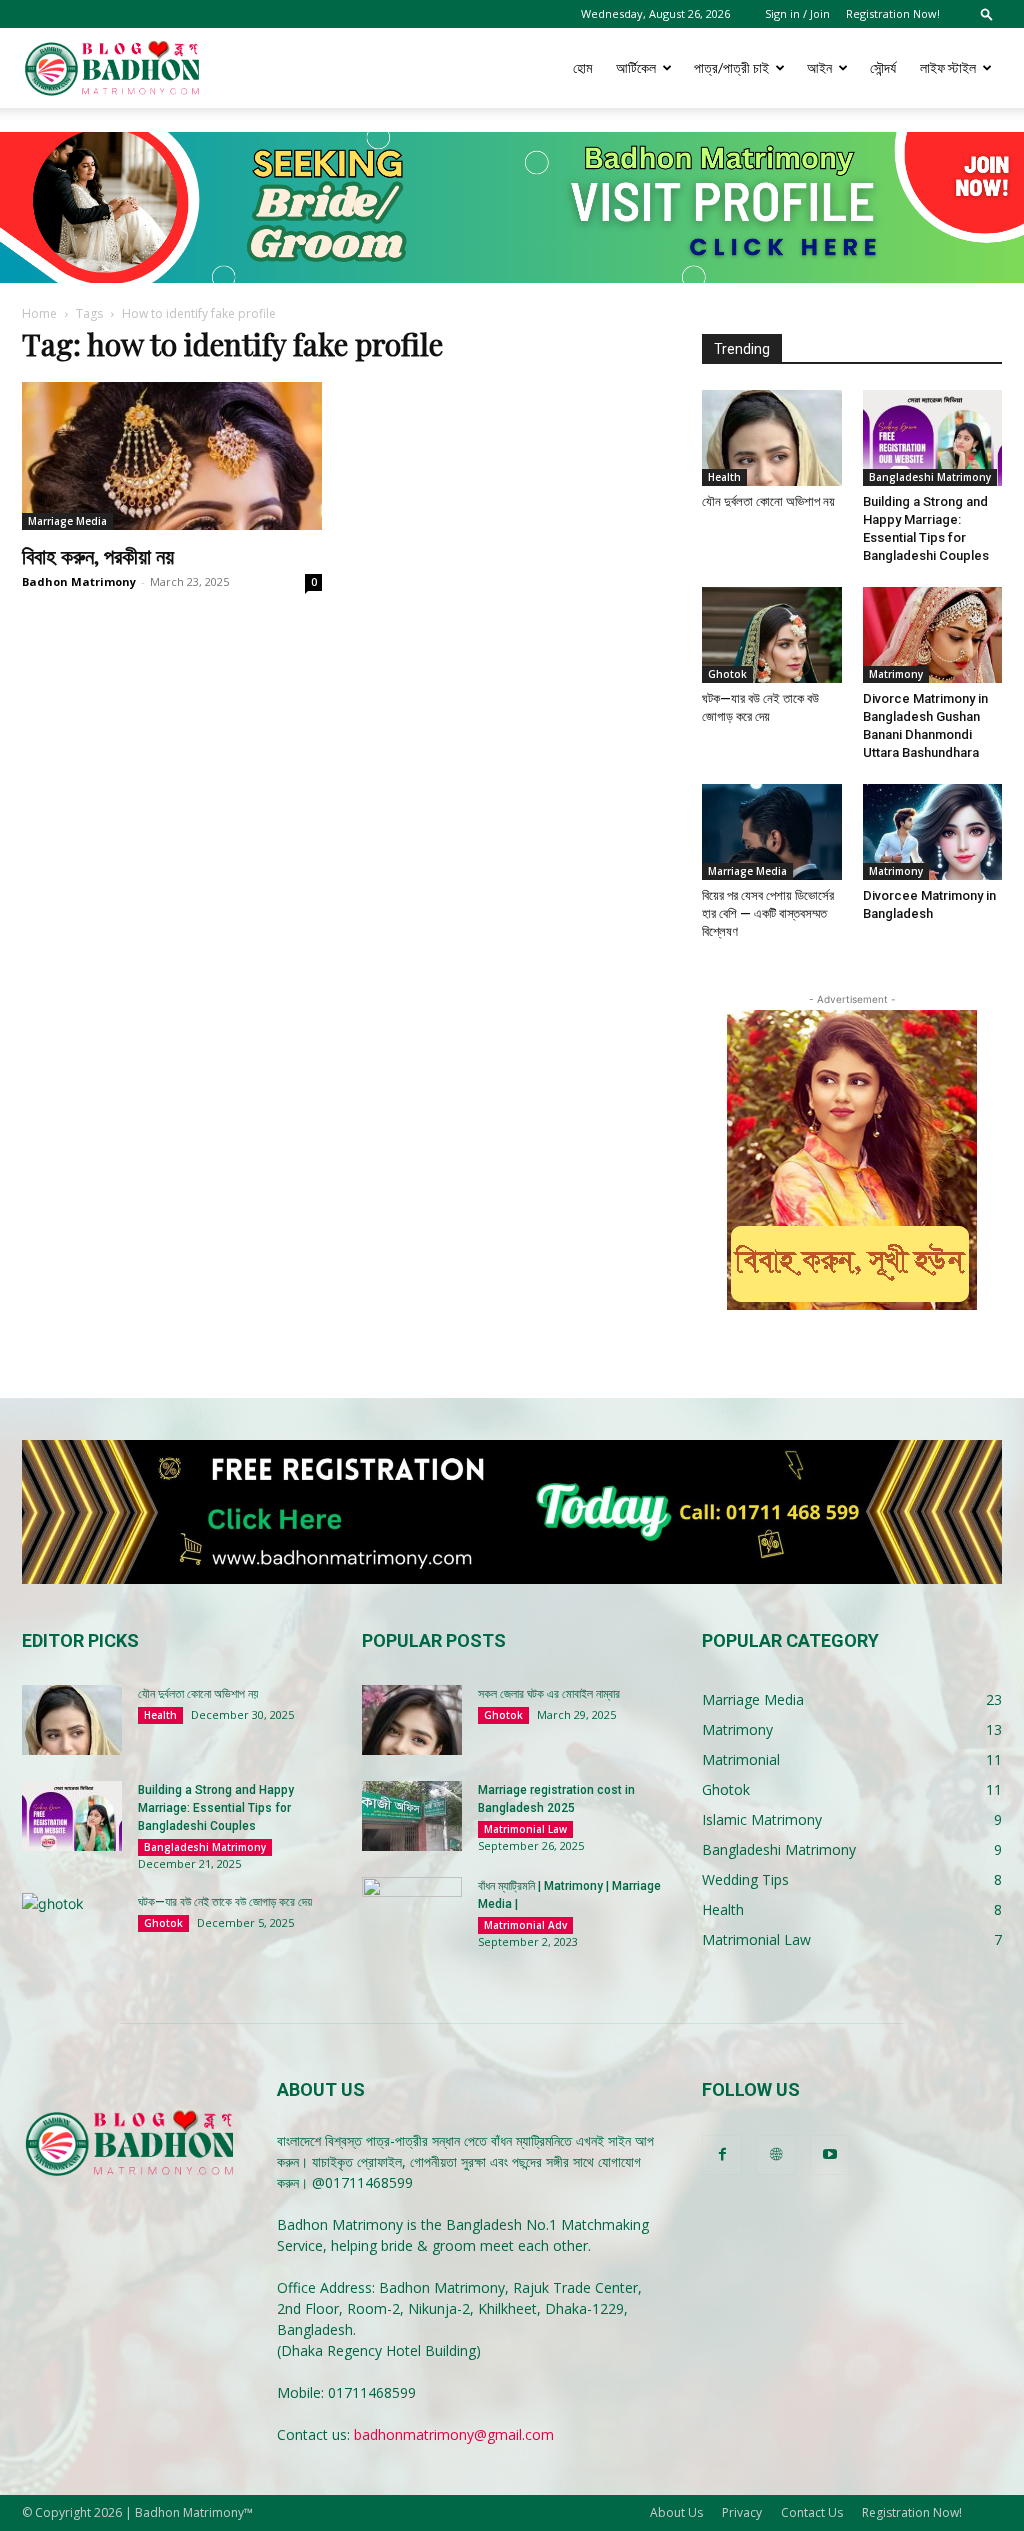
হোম (582, 67)
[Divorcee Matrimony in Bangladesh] (933, 832)
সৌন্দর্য (883, 67)
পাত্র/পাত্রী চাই (731, 67)
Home (39, 313)
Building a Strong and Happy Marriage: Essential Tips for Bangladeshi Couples (216, 1808)
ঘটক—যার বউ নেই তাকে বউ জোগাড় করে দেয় (225, 1902)
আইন (819, 67)
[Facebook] (722, 2155)
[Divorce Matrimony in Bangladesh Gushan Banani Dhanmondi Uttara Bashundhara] (933, 635)
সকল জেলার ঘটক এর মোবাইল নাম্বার (549, 1694)
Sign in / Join (797, 13)
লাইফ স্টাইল (948, 67)
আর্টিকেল (636, 67)
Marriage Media (67, 521)
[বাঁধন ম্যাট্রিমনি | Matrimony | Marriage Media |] (412, 1912)
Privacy (742, 2512)
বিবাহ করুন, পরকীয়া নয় (98, 555)
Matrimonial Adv (525, 1925)
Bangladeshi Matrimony (930, 477)
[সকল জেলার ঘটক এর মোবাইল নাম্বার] (412, 1720)
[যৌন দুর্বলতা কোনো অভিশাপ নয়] (772, 438)
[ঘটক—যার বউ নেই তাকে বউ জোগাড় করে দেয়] (772, 635)
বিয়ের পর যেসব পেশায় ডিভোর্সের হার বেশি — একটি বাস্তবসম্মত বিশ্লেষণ (768, 913)
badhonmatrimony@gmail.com (454, 2434)
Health (724, 477)
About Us (676, 2512)
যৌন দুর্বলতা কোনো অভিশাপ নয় (768, 501)
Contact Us (812, 2512)
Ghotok (727, 674)
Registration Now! (893, 13)
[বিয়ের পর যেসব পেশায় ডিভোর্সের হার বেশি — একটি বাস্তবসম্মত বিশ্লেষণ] (772, 832)
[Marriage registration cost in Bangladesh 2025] (412, 1816)
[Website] (776, 2155)
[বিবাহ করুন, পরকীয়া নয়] (172, 456)
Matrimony (896, 674)
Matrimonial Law (525, 1829)
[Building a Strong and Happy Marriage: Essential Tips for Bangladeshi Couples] (933, 438)
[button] (987, 13)
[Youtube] (830, 2155)
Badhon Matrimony (79, 581)
